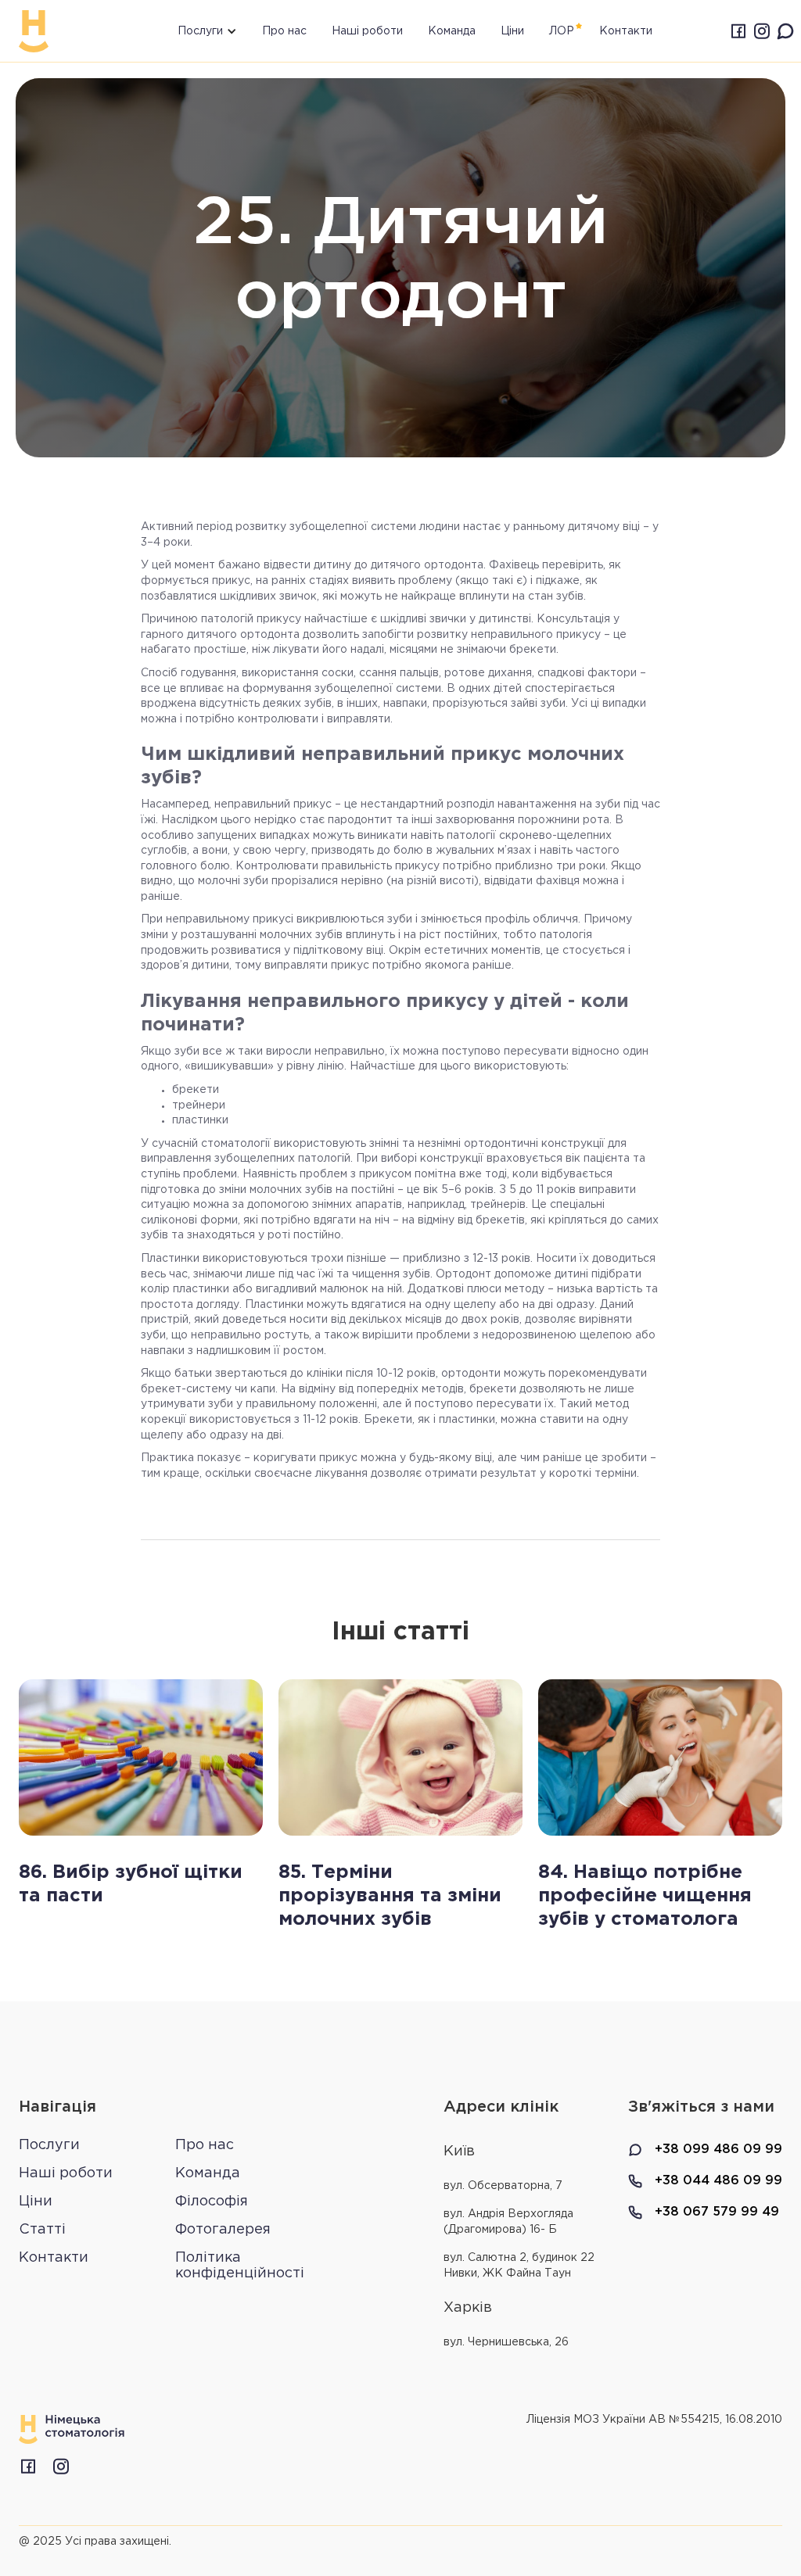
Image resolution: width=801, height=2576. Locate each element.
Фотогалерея (223, 2230)
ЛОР (562, 31)
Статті (42, 2230)
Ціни (512, 31)
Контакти (54, 2258)
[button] (193, 31)
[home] (34, 31)
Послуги (49, 2145)
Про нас (284, 31)
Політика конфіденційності (240, 2266)
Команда (452, 31)
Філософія (212, 2202)
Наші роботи (367, 31)
